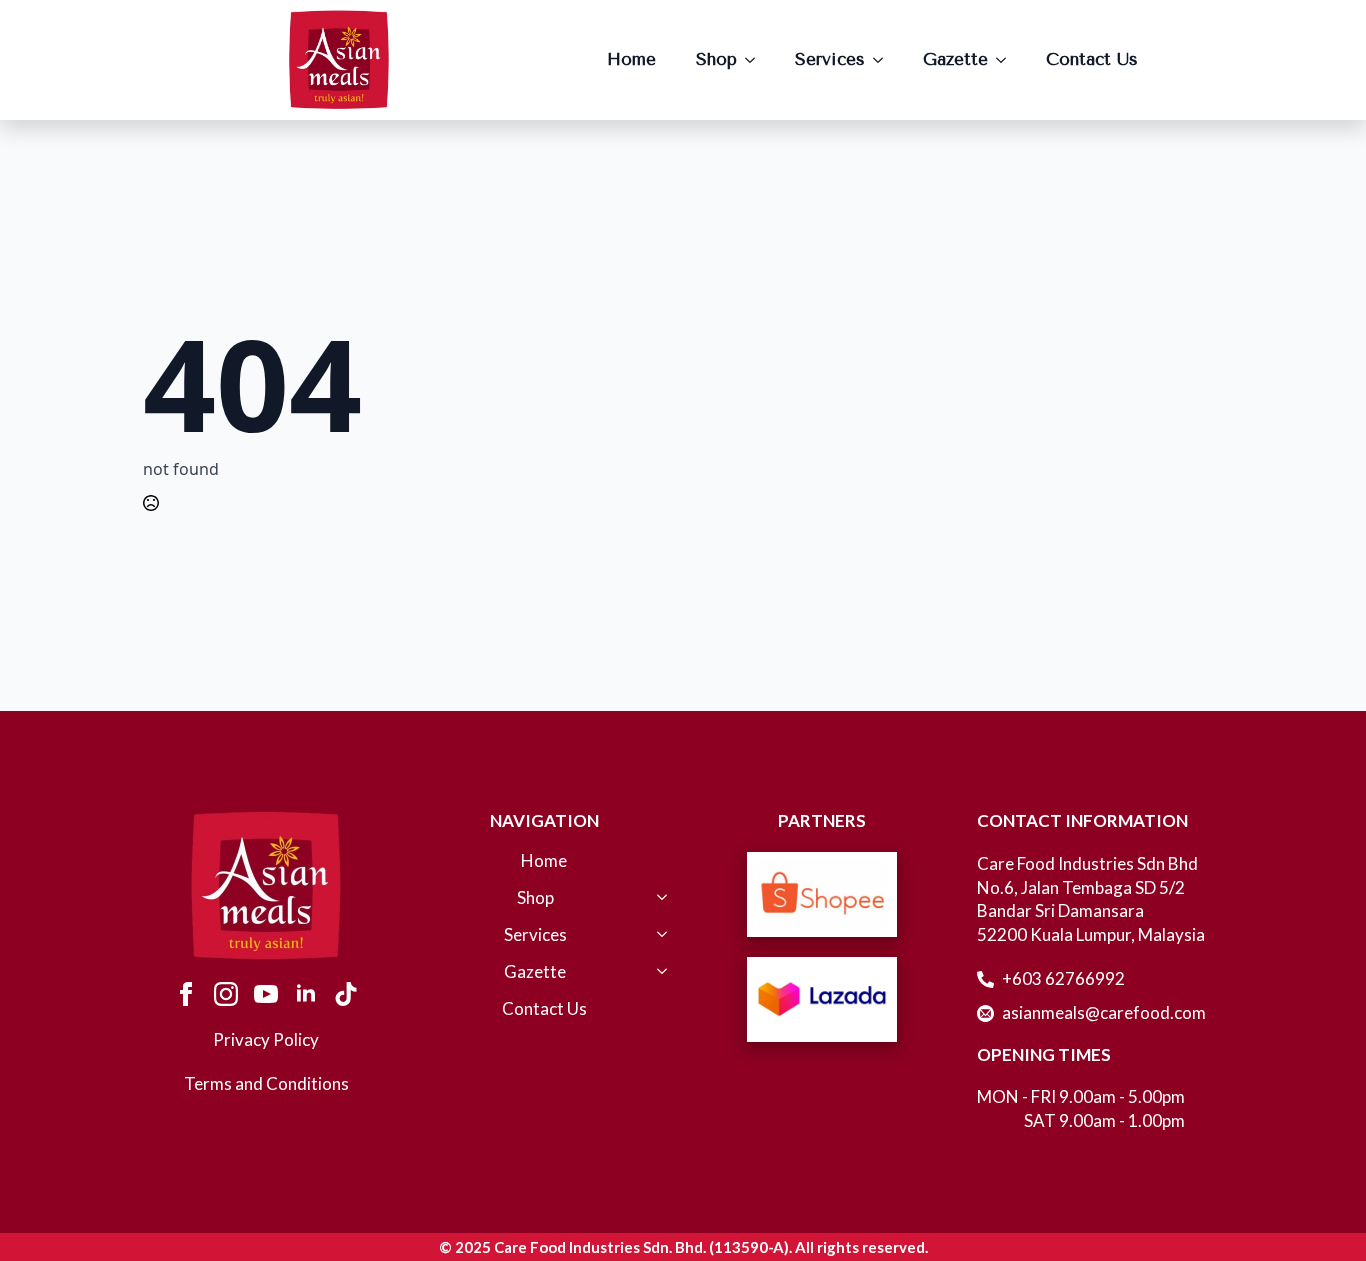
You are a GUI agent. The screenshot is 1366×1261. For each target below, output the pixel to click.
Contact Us (1092, 59)
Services (830, 59)
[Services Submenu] (884, 59)
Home (631, 59)
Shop (716, 59)
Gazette (955, 59)
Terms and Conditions (266, 1083)
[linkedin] (306, 994)
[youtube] (266, 994)
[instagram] (226, 994)
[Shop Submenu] (756, 59)
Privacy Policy (266, 1039)
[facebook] (186, 994)
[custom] (346, 994)
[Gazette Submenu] (1007, 59)
